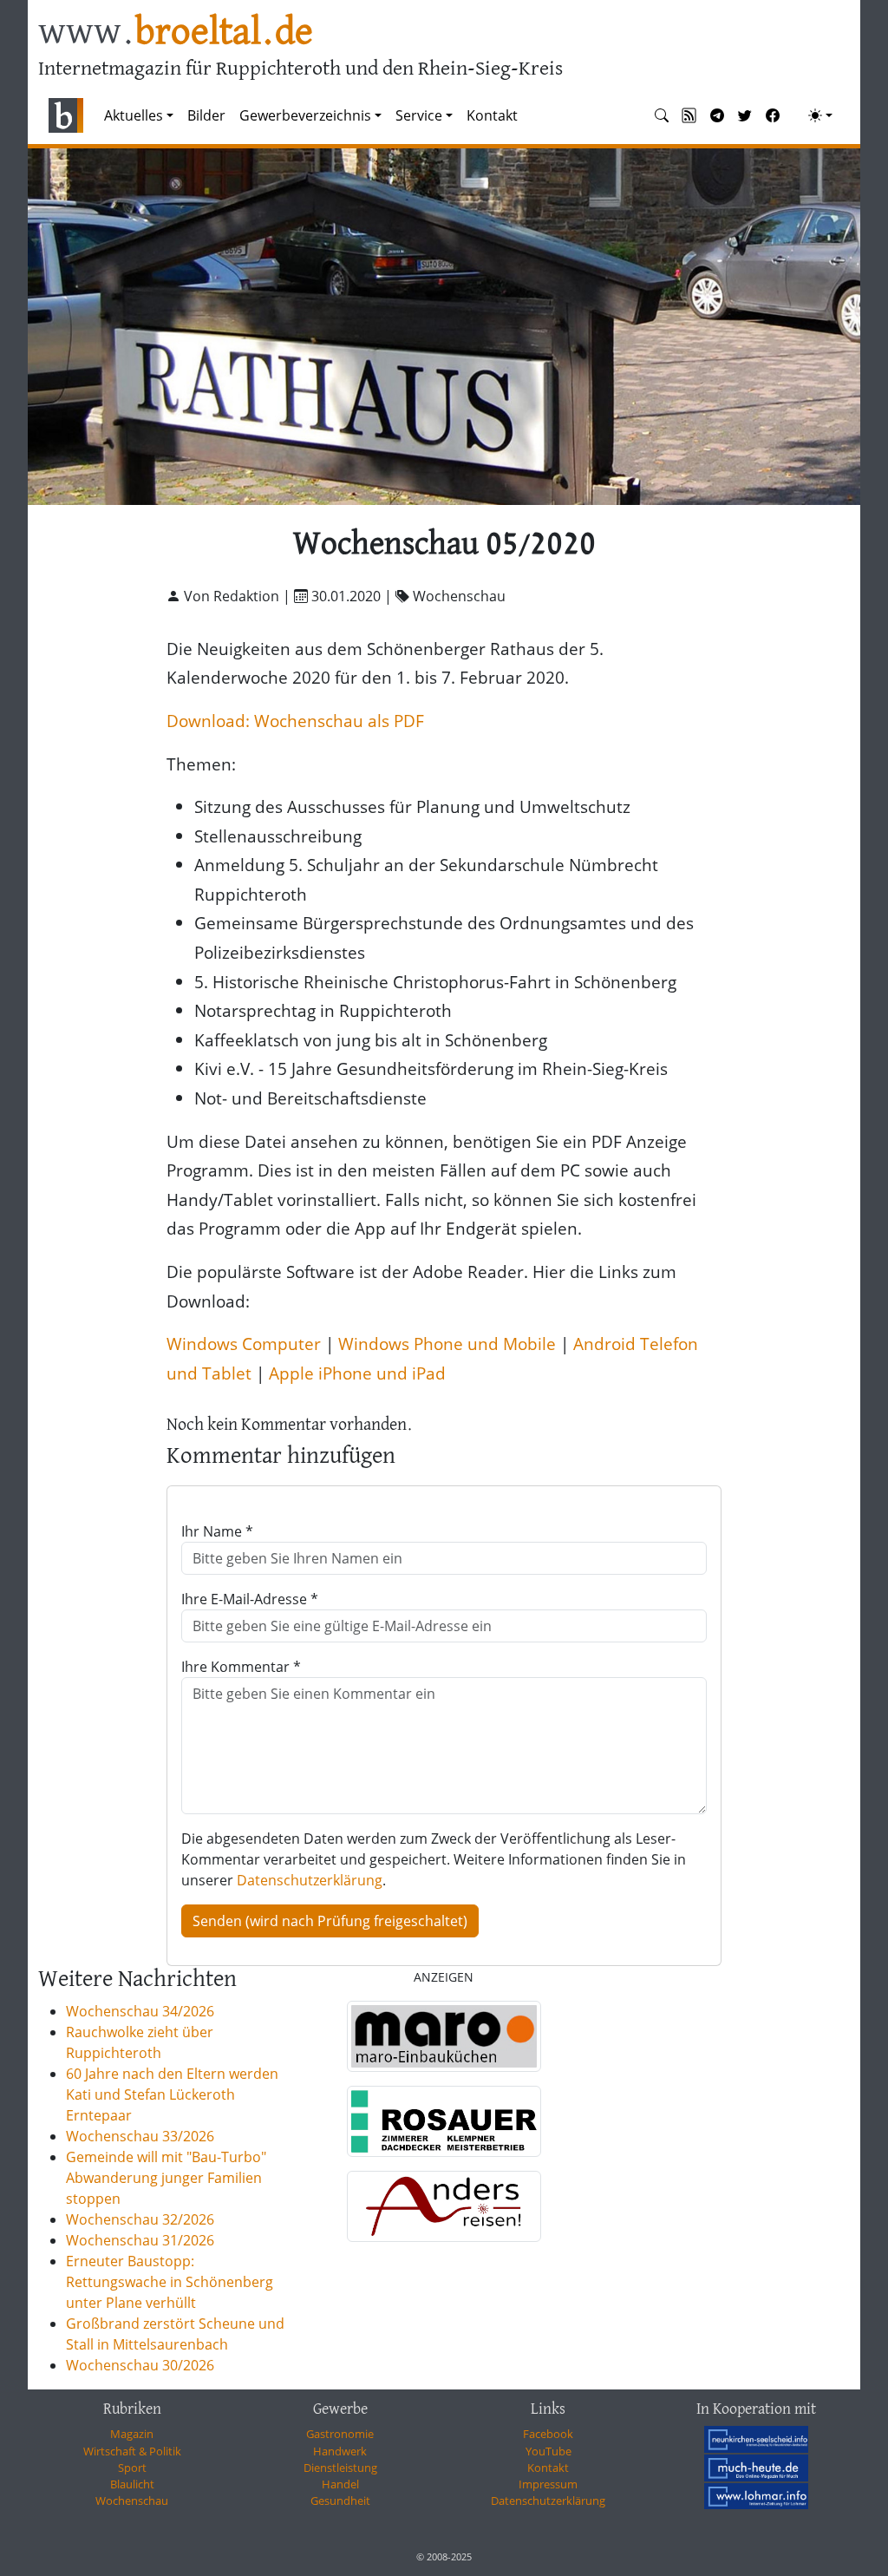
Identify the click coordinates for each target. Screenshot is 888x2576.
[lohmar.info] (756, 2496)
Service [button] (419, 115)
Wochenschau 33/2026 (140, 2136)
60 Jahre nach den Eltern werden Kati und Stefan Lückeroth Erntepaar (172, 2094)
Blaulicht (132, 2484)
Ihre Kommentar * (241, 1667)
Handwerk (340, 2451)
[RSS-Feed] (689, 115)
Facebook (548, 2434)
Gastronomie (340, 2434)
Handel (340, 2484)
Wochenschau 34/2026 (140, 2011)
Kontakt (492, 115)
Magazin (132, 2434)
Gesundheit (340, 2501)
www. (176, 33)
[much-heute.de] (756, 2468)
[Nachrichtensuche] (662, 115)
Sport (132, 2468)
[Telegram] (717, 115)
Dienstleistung (340, 2468)
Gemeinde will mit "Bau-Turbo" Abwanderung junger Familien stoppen (166, 2178)
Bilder (206, 115)
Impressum (548, 2484)
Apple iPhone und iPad (357, 1373)
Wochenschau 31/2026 (140, 2240)
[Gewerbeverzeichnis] (444, 2036)
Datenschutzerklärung (310, 1880)
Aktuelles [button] (134, 115)
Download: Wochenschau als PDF (295, 721)
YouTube (548, 2451)
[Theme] (820, 115)
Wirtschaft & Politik (132, 2451)
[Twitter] (745, 115)
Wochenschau (132, 2501)
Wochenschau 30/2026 (140, 2365)
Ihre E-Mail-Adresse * (250, 1599)
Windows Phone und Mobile (447, 1344)
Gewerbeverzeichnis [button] (305, 115)
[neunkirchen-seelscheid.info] (756, 2439)
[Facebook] (773, 115)
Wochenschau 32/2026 (140, 2219)
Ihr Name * (217, 1531)
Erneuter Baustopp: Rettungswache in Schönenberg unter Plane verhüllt (170, 2282)
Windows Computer (244, 1344)
